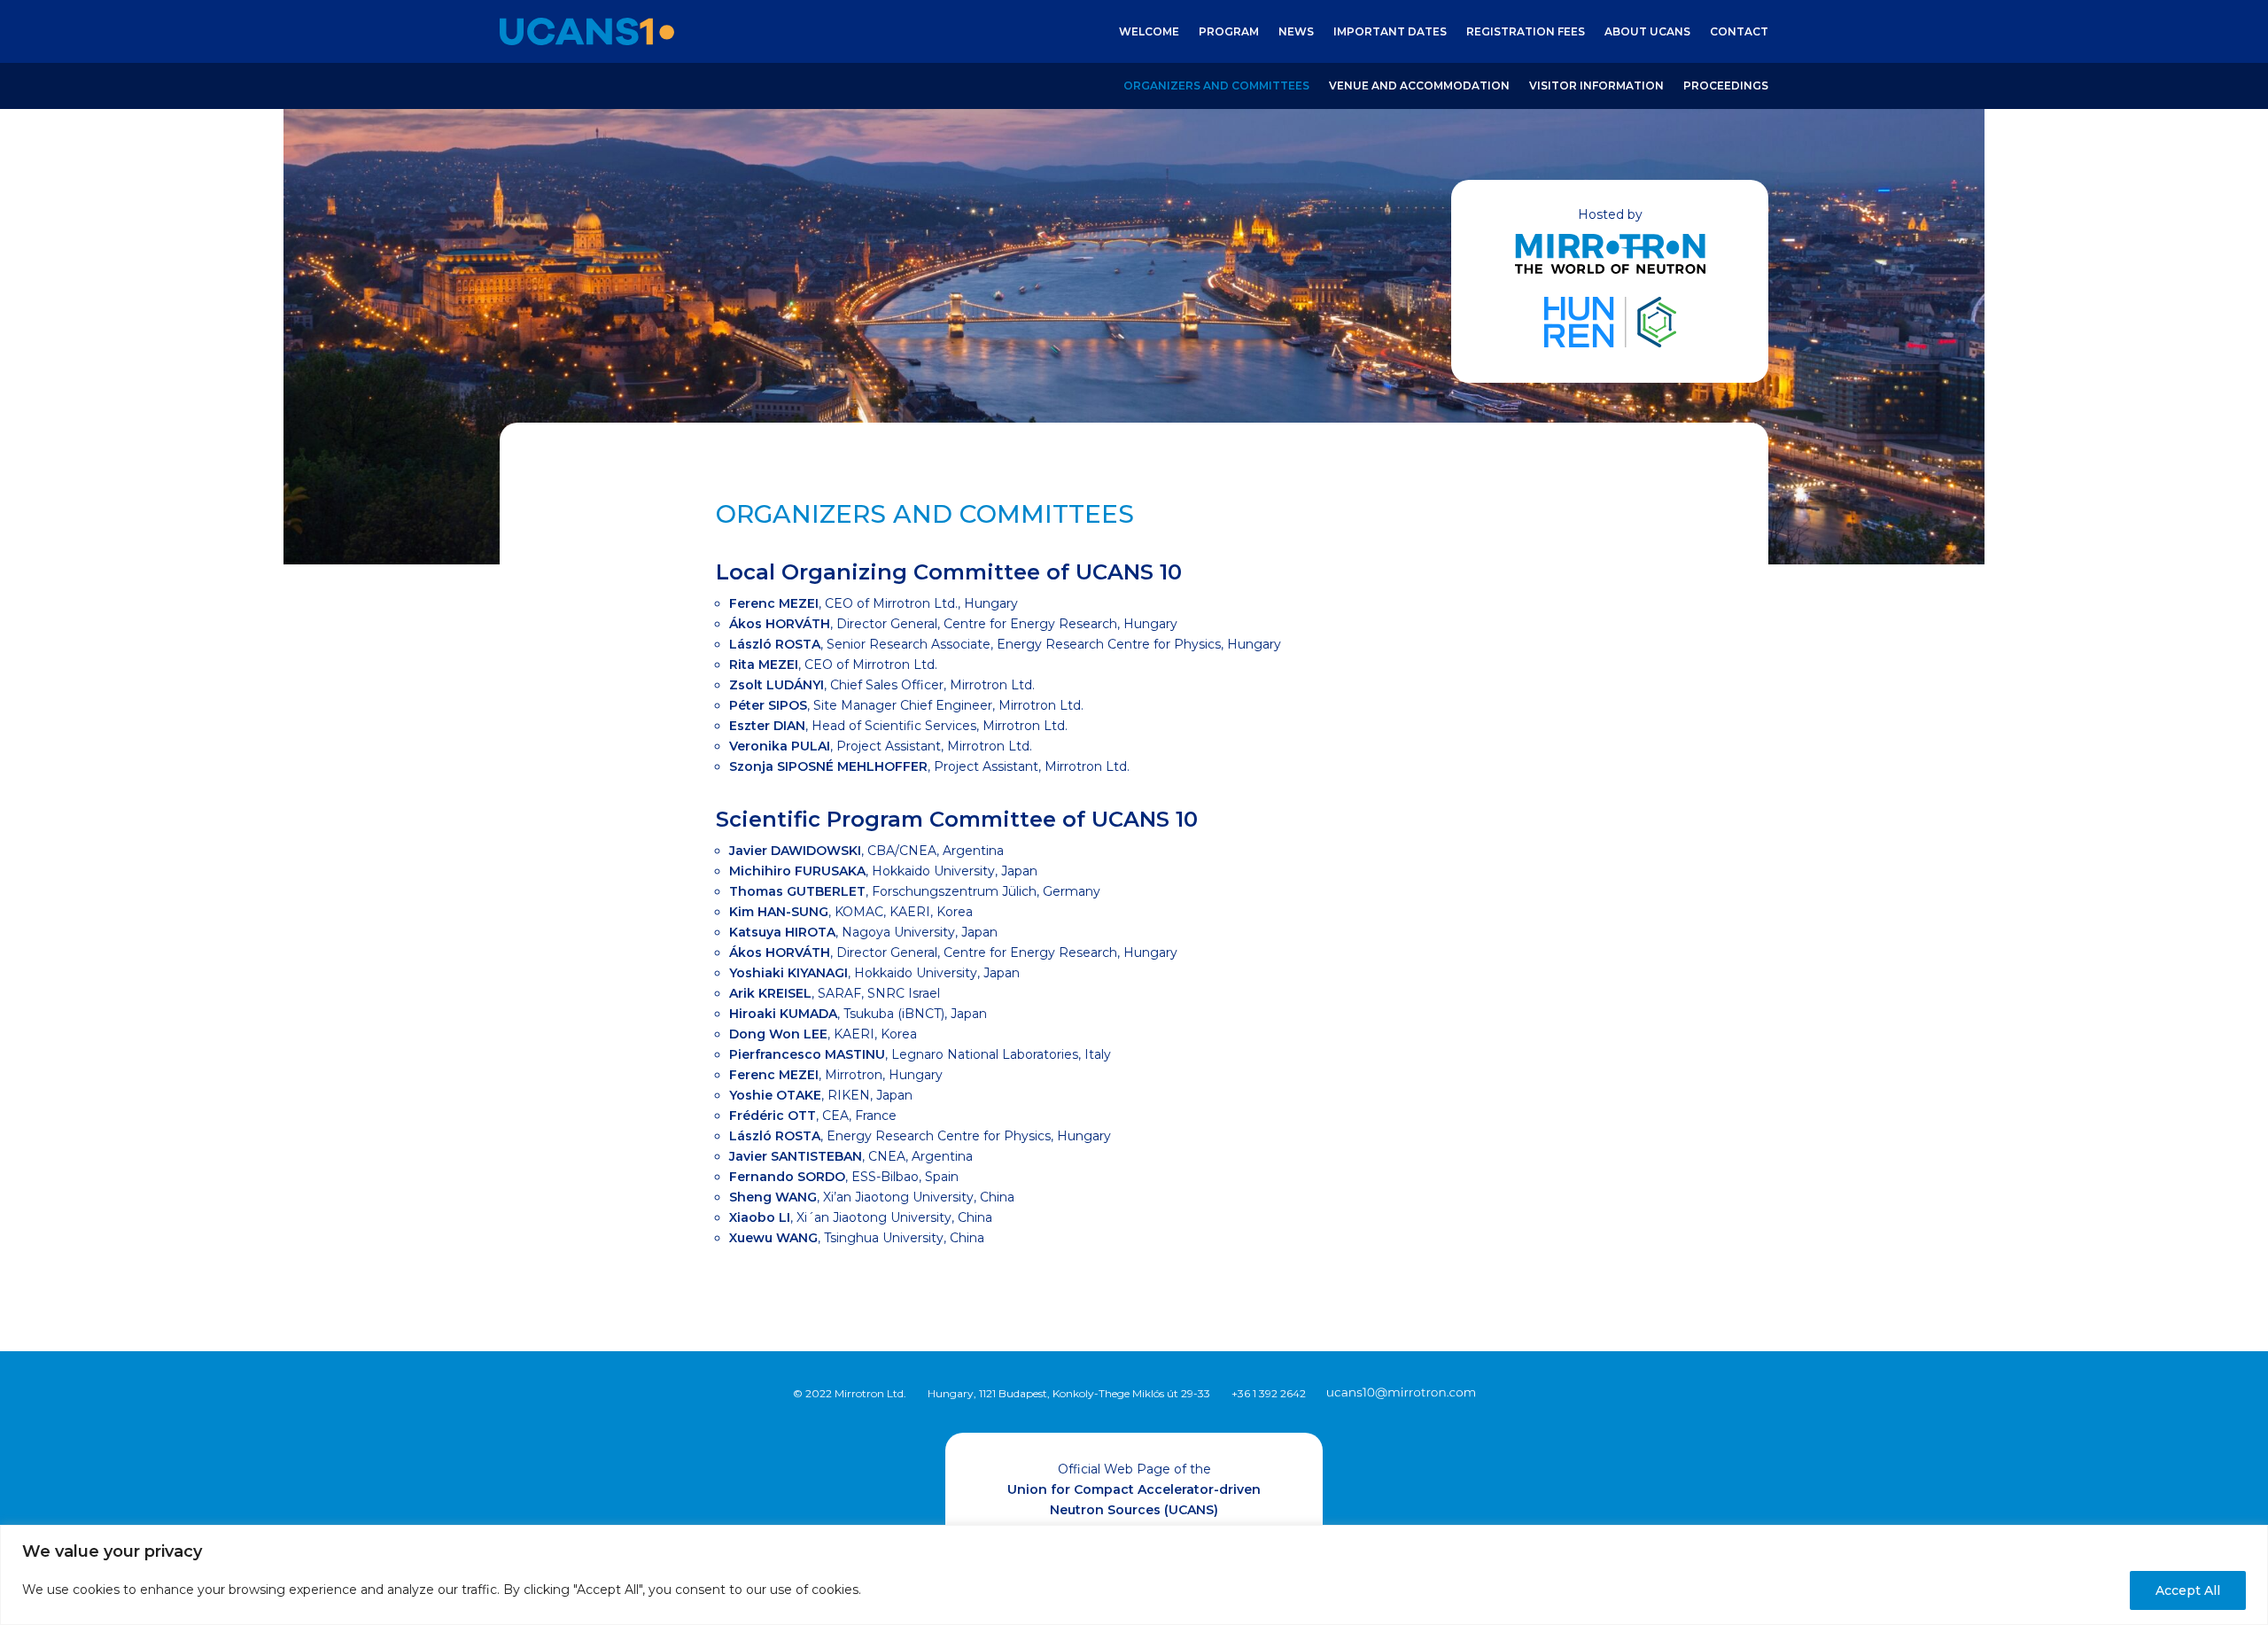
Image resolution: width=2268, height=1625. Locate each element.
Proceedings (1726, 86)
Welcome (1149, 32)
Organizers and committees (1216, 86)
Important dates (1390, 32)
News (1296, 32)
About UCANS (1647, 32)
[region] (1134, 1575)
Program (1229, 32)
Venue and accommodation (1419, 86)
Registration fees (1526, 32)
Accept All (2188, 1590)
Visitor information (1596, 86)
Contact (1739, 32)
